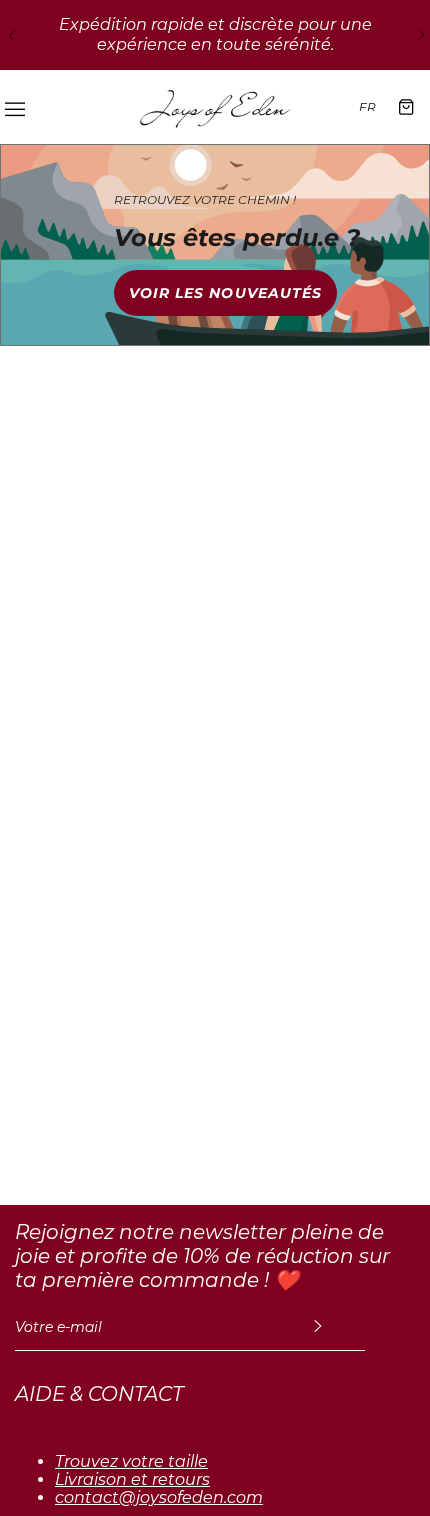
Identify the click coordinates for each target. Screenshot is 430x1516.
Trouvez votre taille (131, 1462)
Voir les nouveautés (226, 293)
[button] (10, 35)
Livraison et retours (132, 1480)
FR (367, 106)
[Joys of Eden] (215, 107)
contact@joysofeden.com (159, 1498)
